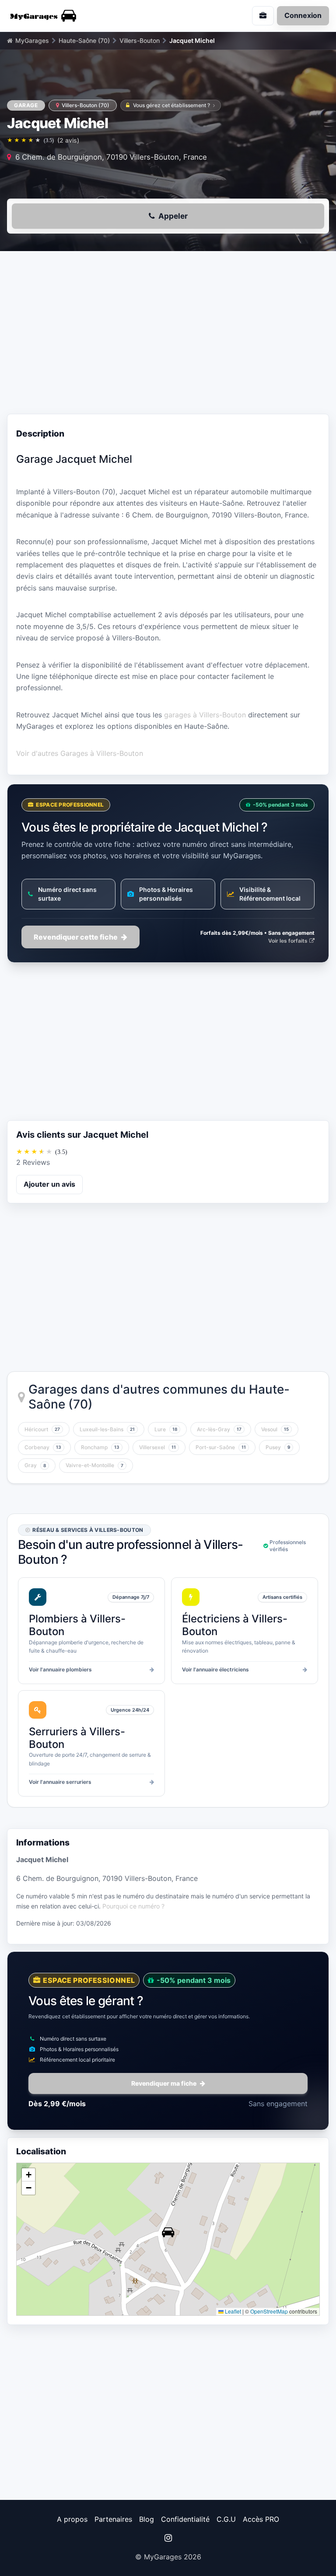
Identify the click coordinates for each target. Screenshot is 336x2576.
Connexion (303, 15)
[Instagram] (168, 2538)
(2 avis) (68, 140)
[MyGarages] (84, 16)
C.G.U (226, 2519)
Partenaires (113, 2519)
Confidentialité (185, 2519)
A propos (72, 2519)
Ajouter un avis (49, 1184)
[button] (168, 2232)
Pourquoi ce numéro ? (133, 1906)
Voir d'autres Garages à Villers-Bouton (80, 753)
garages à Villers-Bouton (205, 715)
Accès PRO (261, 2519)
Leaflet (232, 2311)
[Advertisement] (168, 335)
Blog (147, 2519)
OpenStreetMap (269, 2311)
